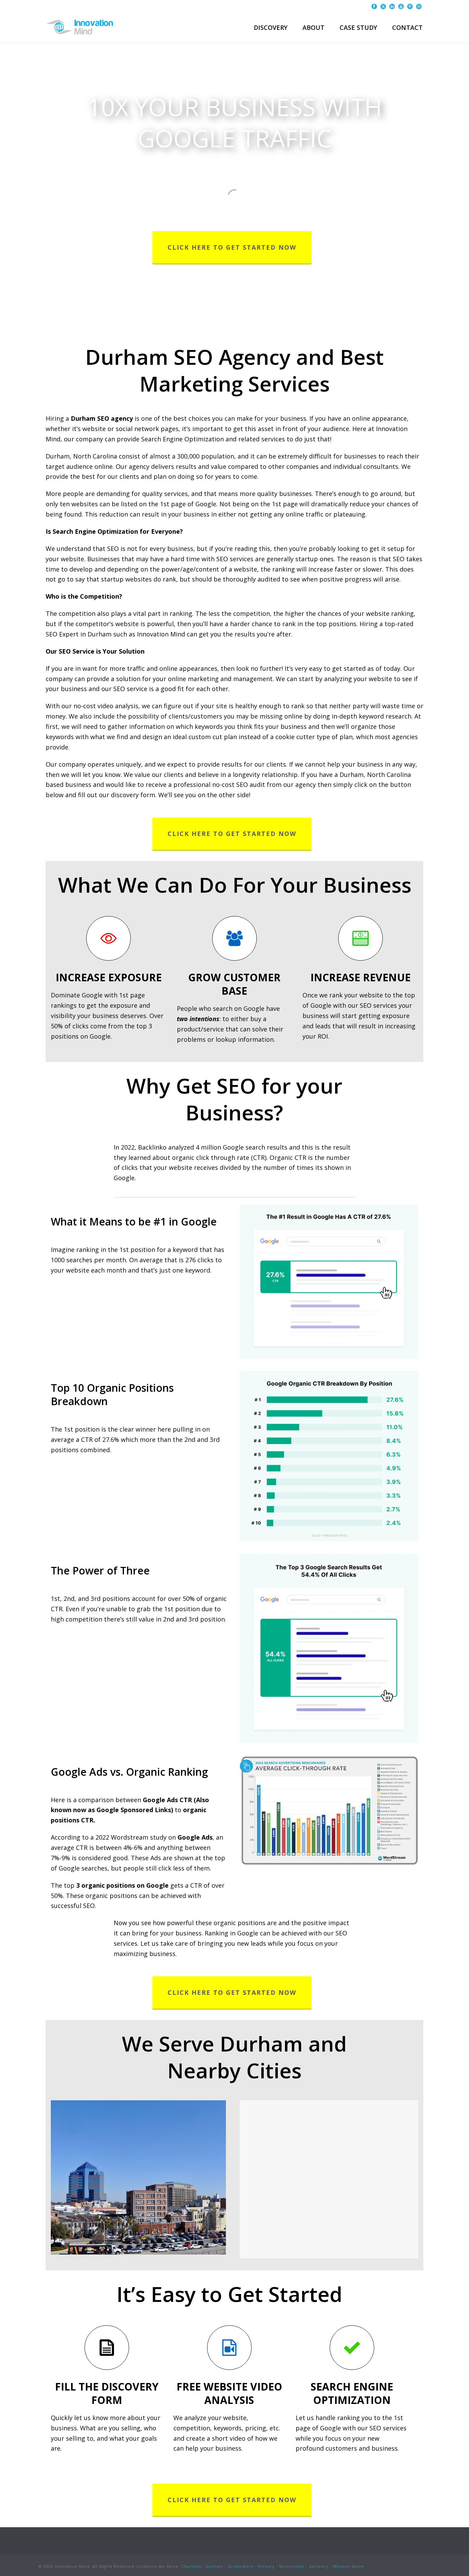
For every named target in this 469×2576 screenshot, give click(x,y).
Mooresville (292, 2566)
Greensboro (241, 2566)
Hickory (266, 2566)
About (313, 27)
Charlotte (191, 2566)
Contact (407, 27)
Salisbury (319, 2566)
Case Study (358, 27)
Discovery (271, 27)
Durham (215, 2566)
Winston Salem (349, 2566)
